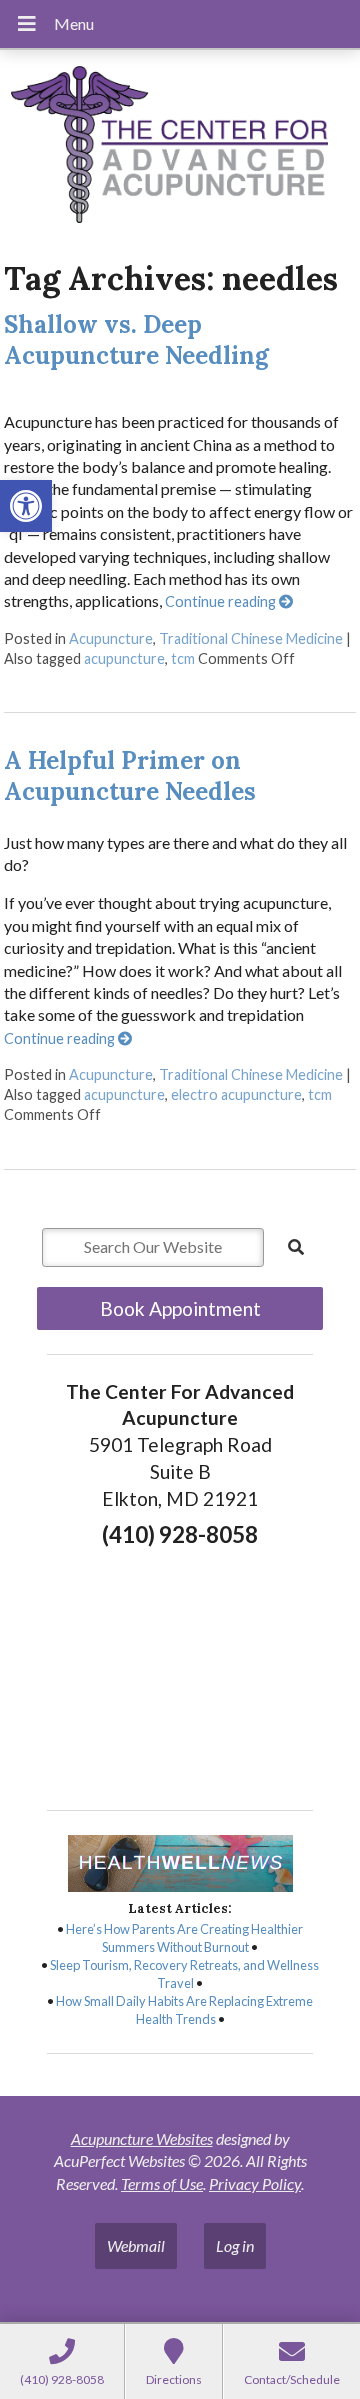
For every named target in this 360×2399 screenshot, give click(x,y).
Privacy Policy (255, 2183)
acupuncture (124, 658)
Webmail (136, 2245)
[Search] (296, 1247)
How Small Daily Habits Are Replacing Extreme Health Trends (184, 2010)
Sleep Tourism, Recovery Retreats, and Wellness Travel (184, 1974)
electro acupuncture (236, 1094)
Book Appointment (180, 1308)
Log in (235, 2245)
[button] (26, 506)
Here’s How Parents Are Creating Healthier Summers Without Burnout (184, 1938)
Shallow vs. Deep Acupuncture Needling (136, 340)
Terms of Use (162, 2183)
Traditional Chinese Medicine (251, 638)
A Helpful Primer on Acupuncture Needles (130, 776)
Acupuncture (111, 638)
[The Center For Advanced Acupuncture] (180, 147)
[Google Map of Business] (180, 1672)
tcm (183, 658)
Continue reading (222, 601)
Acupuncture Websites (142, 2138)
